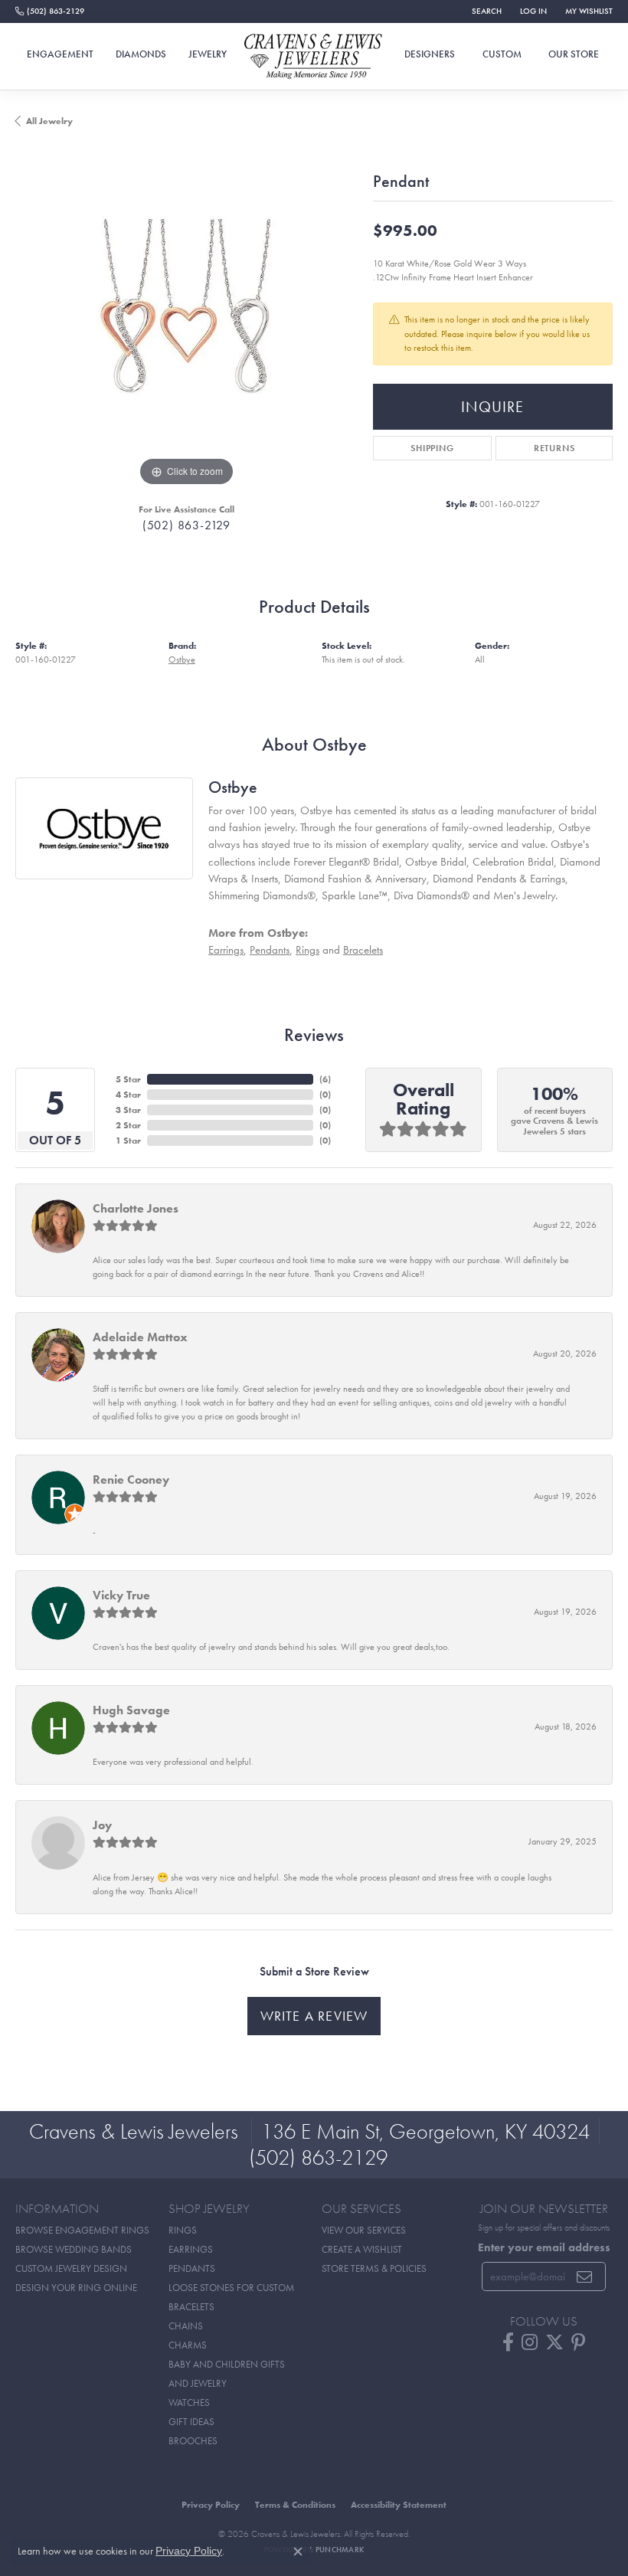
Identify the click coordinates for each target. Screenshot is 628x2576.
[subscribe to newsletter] (585, 2277)
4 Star (128, 1095)
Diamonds (141, 54)
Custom (502, 54)
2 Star (128, 1125)
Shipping (432, 448)
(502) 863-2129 (186, 525)
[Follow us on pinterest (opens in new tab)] (578, 2342)
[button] (485, 11)
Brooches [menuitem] (193, 2441)
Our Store (574, 54)
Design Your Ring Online (76, 2288)
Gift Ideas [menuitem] (191, 2422)
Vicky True (121, 1595)
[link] (50, 11)
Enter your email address (544, 2247)
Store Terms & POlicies (374, 2268)
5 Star (128, 1079)
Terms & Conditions (295, 2505)
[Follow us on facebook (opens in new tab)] (508, 2342)
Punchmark (340, 2550)
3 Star (128, 1110)
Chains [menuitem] (186, 2326)
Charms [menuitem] (188, 2345)
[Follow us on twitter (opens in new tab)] (554, 2342)
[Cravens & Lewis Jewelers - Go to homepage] (314, 57)
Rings (307, 949)
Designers (430, 54)
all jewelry (49, 121)
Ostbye (182, 660)
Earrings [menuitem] (191, 2249)
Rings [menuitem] (183, 2230)
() (325, 1079)
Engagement (60, 54)
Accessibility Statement (399, 2505)
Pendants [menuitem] (192, 2268)
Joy (102, 1825)
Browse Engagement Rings (82, 2230)
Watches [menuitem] (189, 2403)
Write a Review (314, 2016)
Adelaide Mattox (140, 1337)
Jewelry (208, 54)
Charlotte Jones (136, 1208)
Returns (554, 448)
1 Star (128, 1141)
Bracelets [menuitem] (191, 2307)
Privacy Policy (211, 2505)
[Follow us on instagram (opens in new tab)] (530, 2342)
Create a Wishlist (362, 2249)
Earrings (226, 949)
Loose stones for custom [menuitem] (231, 2288)
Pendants (270, 949)
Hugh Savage (131, 1710)
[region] (186, 319)
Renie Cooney (131, 1479)
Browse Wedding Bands (74, 2249)
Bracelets (363, 949)
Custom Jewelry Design (71, 2268)
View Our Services (364, 2230)
